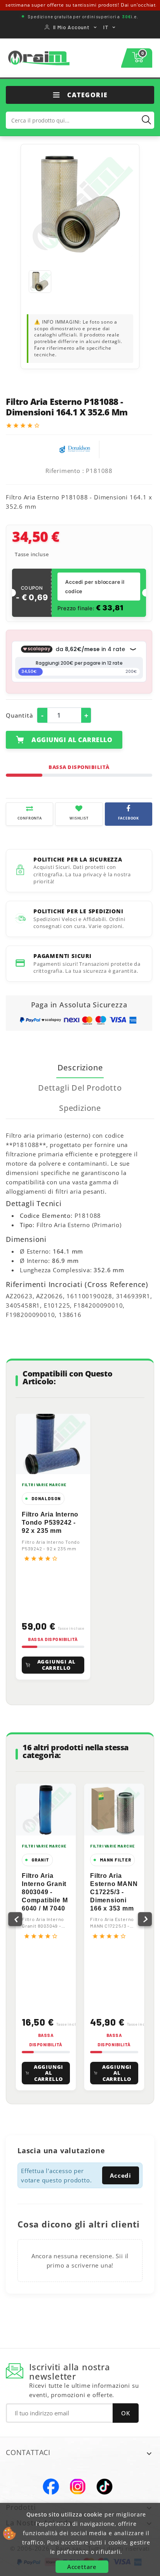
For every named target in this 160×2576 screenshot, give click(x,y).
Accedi (121, 2175)
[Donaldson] (75, 448)
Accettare (82, 2567)
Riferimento (63, 471)
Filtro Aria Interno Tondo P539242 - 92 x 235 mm (50, 1523)
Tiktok (104, 2487)
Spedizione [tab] (80, 1108)
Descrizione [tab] (80, 1067)
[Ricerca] (146, 120)
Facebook (51, 2487)
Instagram (78, 2487)
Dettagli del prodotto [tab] (80, 1088)
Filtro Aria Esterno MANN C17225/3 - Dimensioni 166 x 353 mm (114, 1892)
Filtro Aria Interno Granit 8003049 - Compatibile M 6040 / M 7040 (45, 1892)
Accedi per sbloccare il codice (95, 587)
